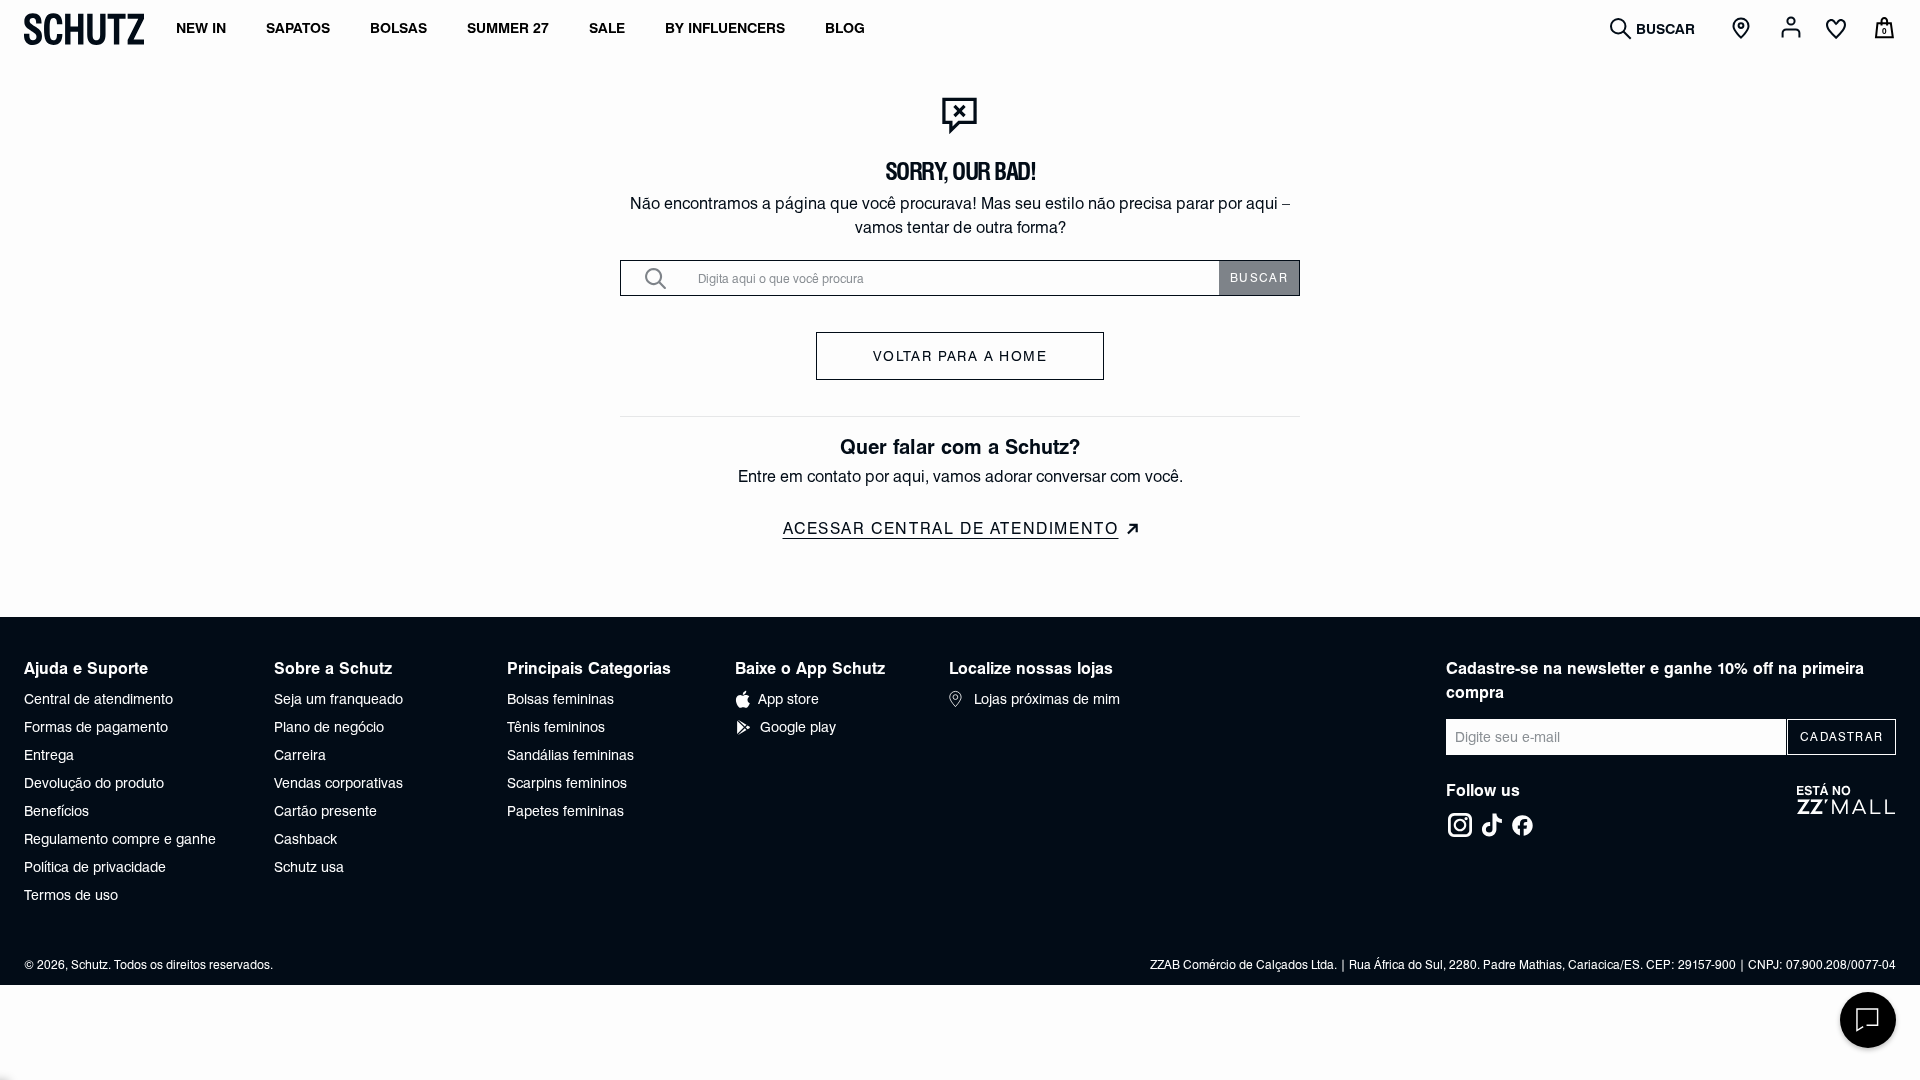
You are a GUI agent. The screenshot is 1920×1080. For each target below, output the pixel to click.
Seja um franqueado (338, 699)
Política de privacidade (95, 867)
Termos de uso (71, 895)
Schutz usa (309, 867)
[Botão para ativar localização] (1744, 29)
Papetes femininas (565, 811)
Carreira (300, 755)
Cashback (305, 839)
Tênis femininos (556, 727)
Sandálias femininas (570, 755)
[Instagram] (1460, 825)
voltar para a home (960, 356)
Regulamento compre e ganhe (120, 839)
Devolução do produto (94, 783)
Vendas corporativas (338, 783)
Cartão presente (325, 811)
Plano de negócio (329, 727)
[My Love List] (1836, 31)
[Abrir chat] (1868, 1020)
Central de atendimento (98, 699)
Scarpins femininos (567, 783)
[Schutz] (84, 29)
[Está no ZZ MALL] (1846, 811)
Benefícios (56, 811)
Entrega (49, 755)
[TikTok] (1492, 825)
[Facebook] (1522, 825)
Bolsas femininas (560, 699)
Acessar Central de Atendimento (951, 528)
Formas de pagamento (96, 727)
